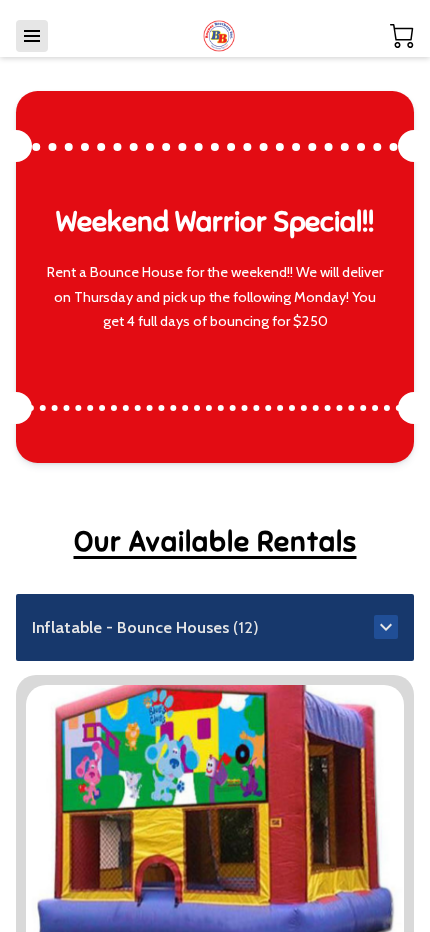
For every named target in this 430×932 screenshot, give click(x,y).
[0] (402, 36)
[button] (215, 627)
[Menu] (32, 36)
